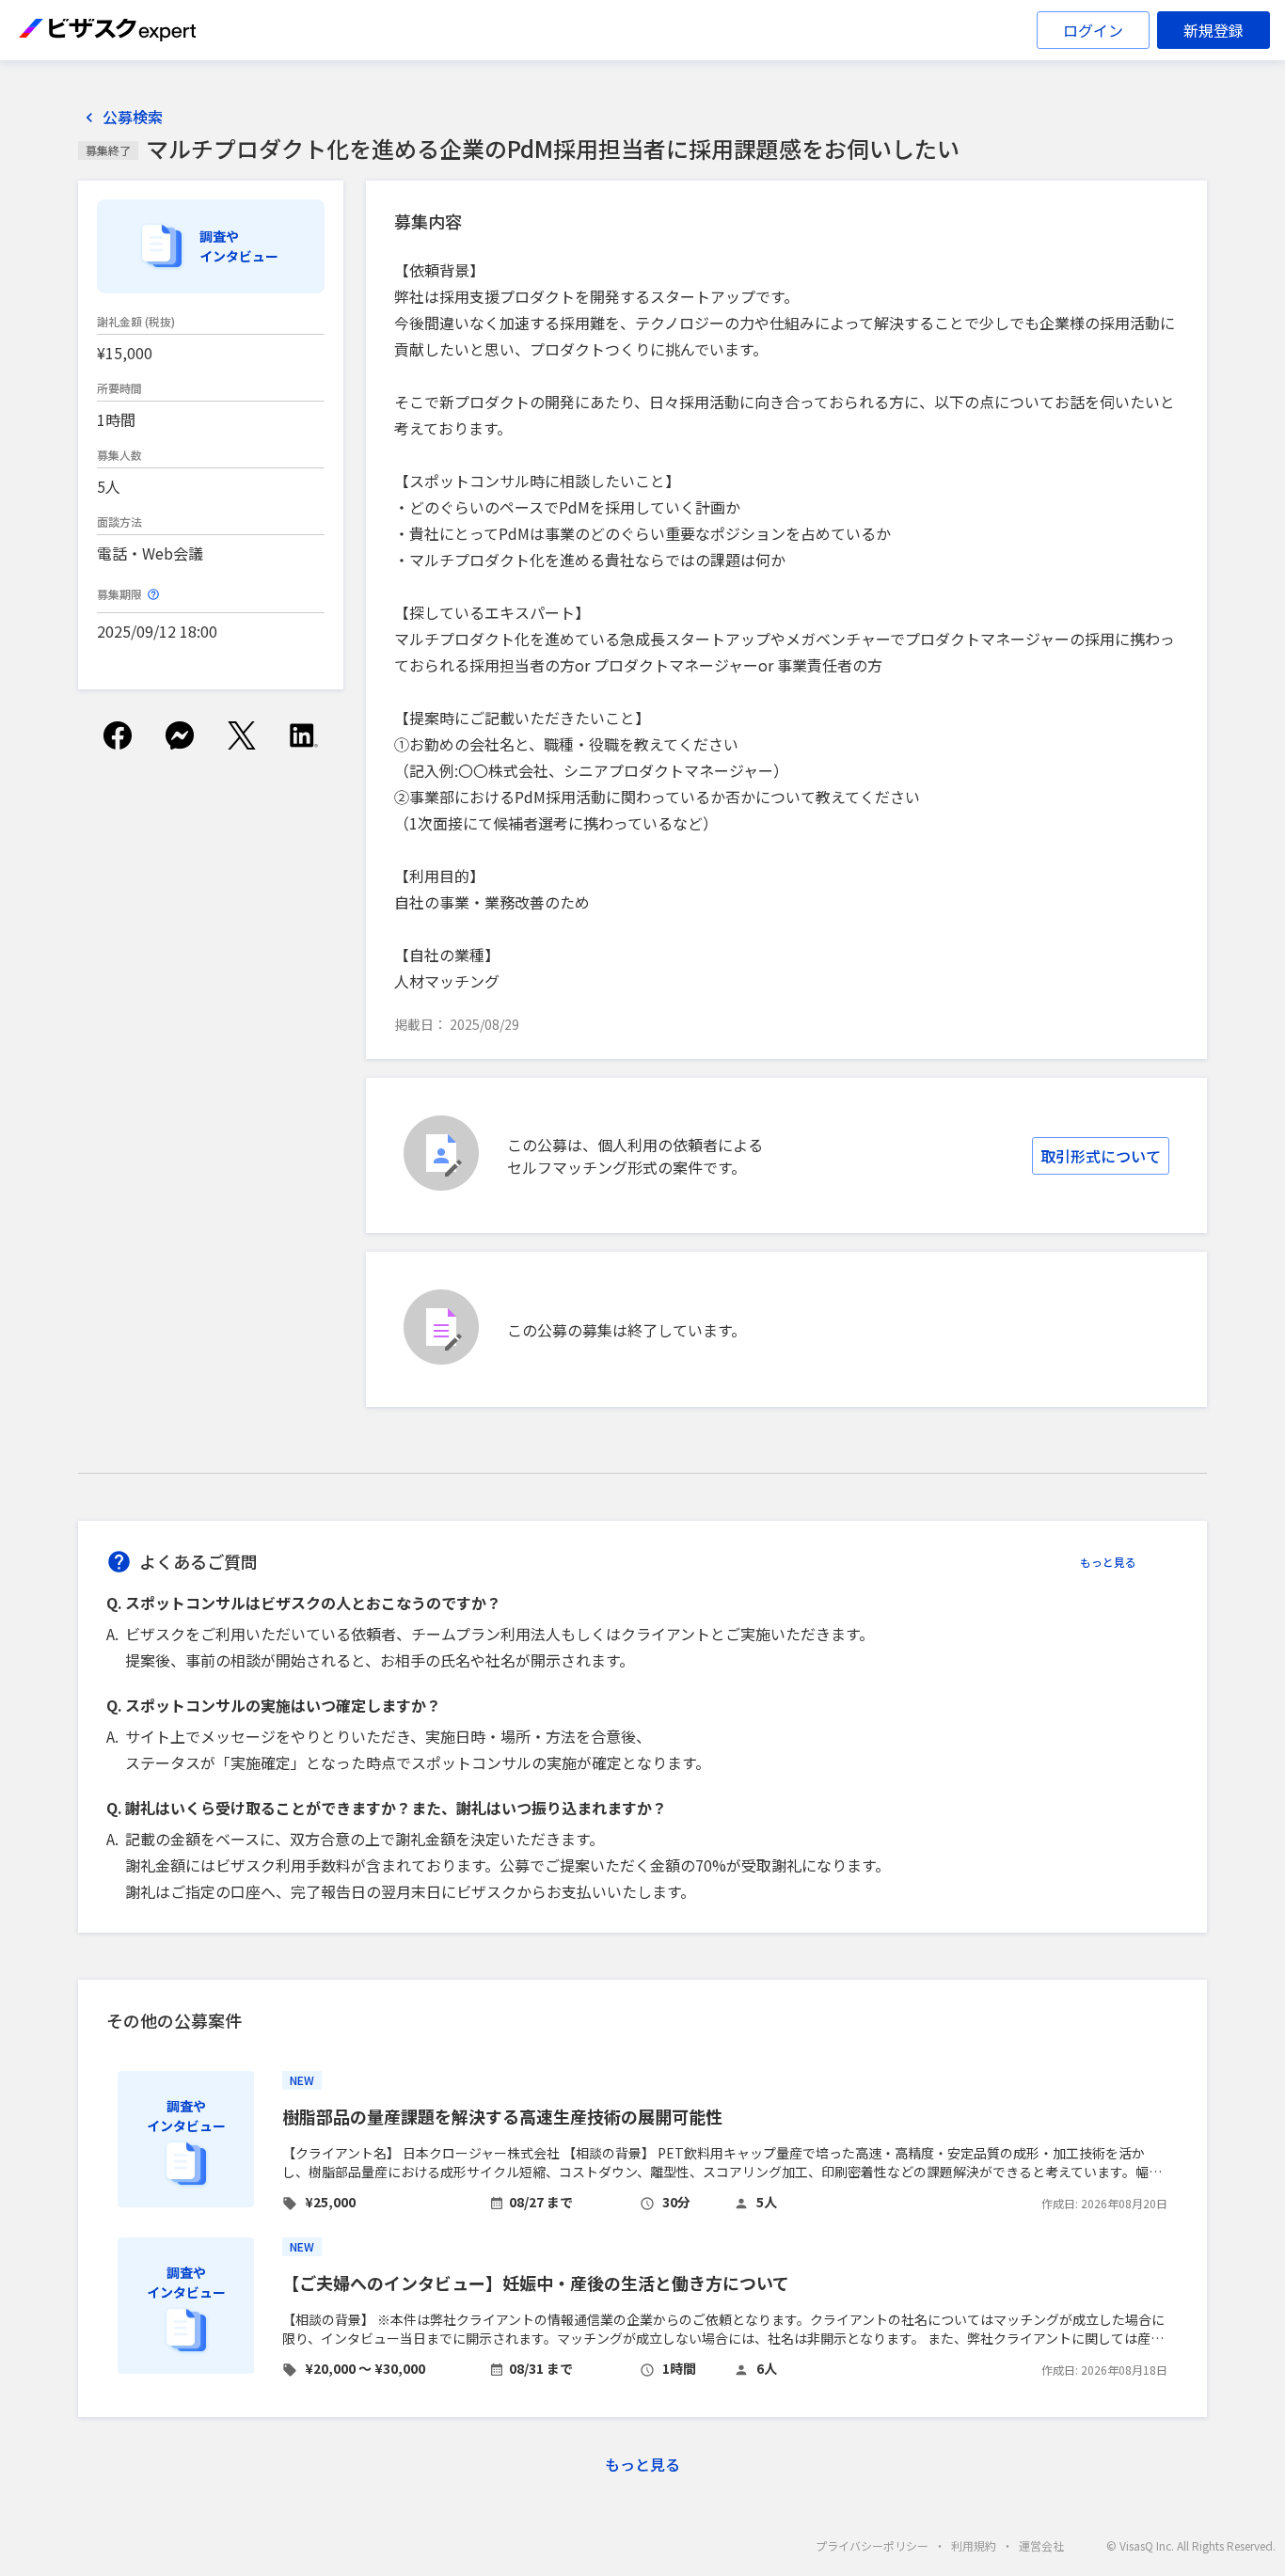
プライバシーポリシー (872, 2545)
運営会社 (1041, 2545)
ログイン (1093, 30)
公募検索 (133, 117)
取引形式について (1101, 1156)
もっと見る (1108, 1562)
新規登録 (1214, 30)
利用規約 (974, 2545)
